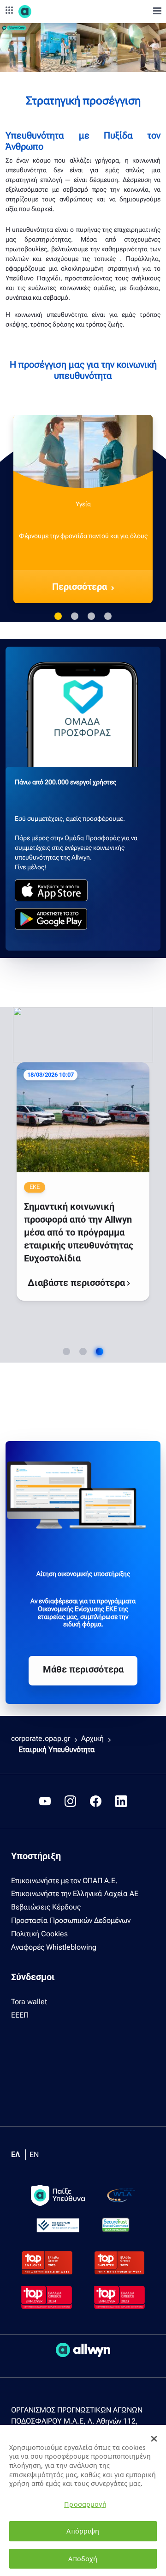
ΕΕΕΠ (20, 2015)
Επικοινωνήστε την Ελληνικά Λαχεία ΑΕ (75, 1894)
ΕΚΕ (65, 1094)
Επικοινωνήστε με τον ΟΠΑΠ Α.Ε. (64, 1881)
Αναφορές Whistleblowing (54, 1947)
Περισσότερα (80, 587)
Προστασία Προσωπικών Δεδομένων (71, 1920)
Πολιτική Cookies (39, 1934)
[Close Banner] (154, 2439)
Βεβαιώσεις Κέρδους (46, 1907)
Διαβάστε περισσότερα (105, 1216)
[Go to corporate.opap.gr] (41, 12)
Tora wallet (29, 2002)
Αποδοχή (83, 2559)
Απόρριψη (83, 2531)
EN (34, 2155)
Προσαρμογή (85, 2504)
